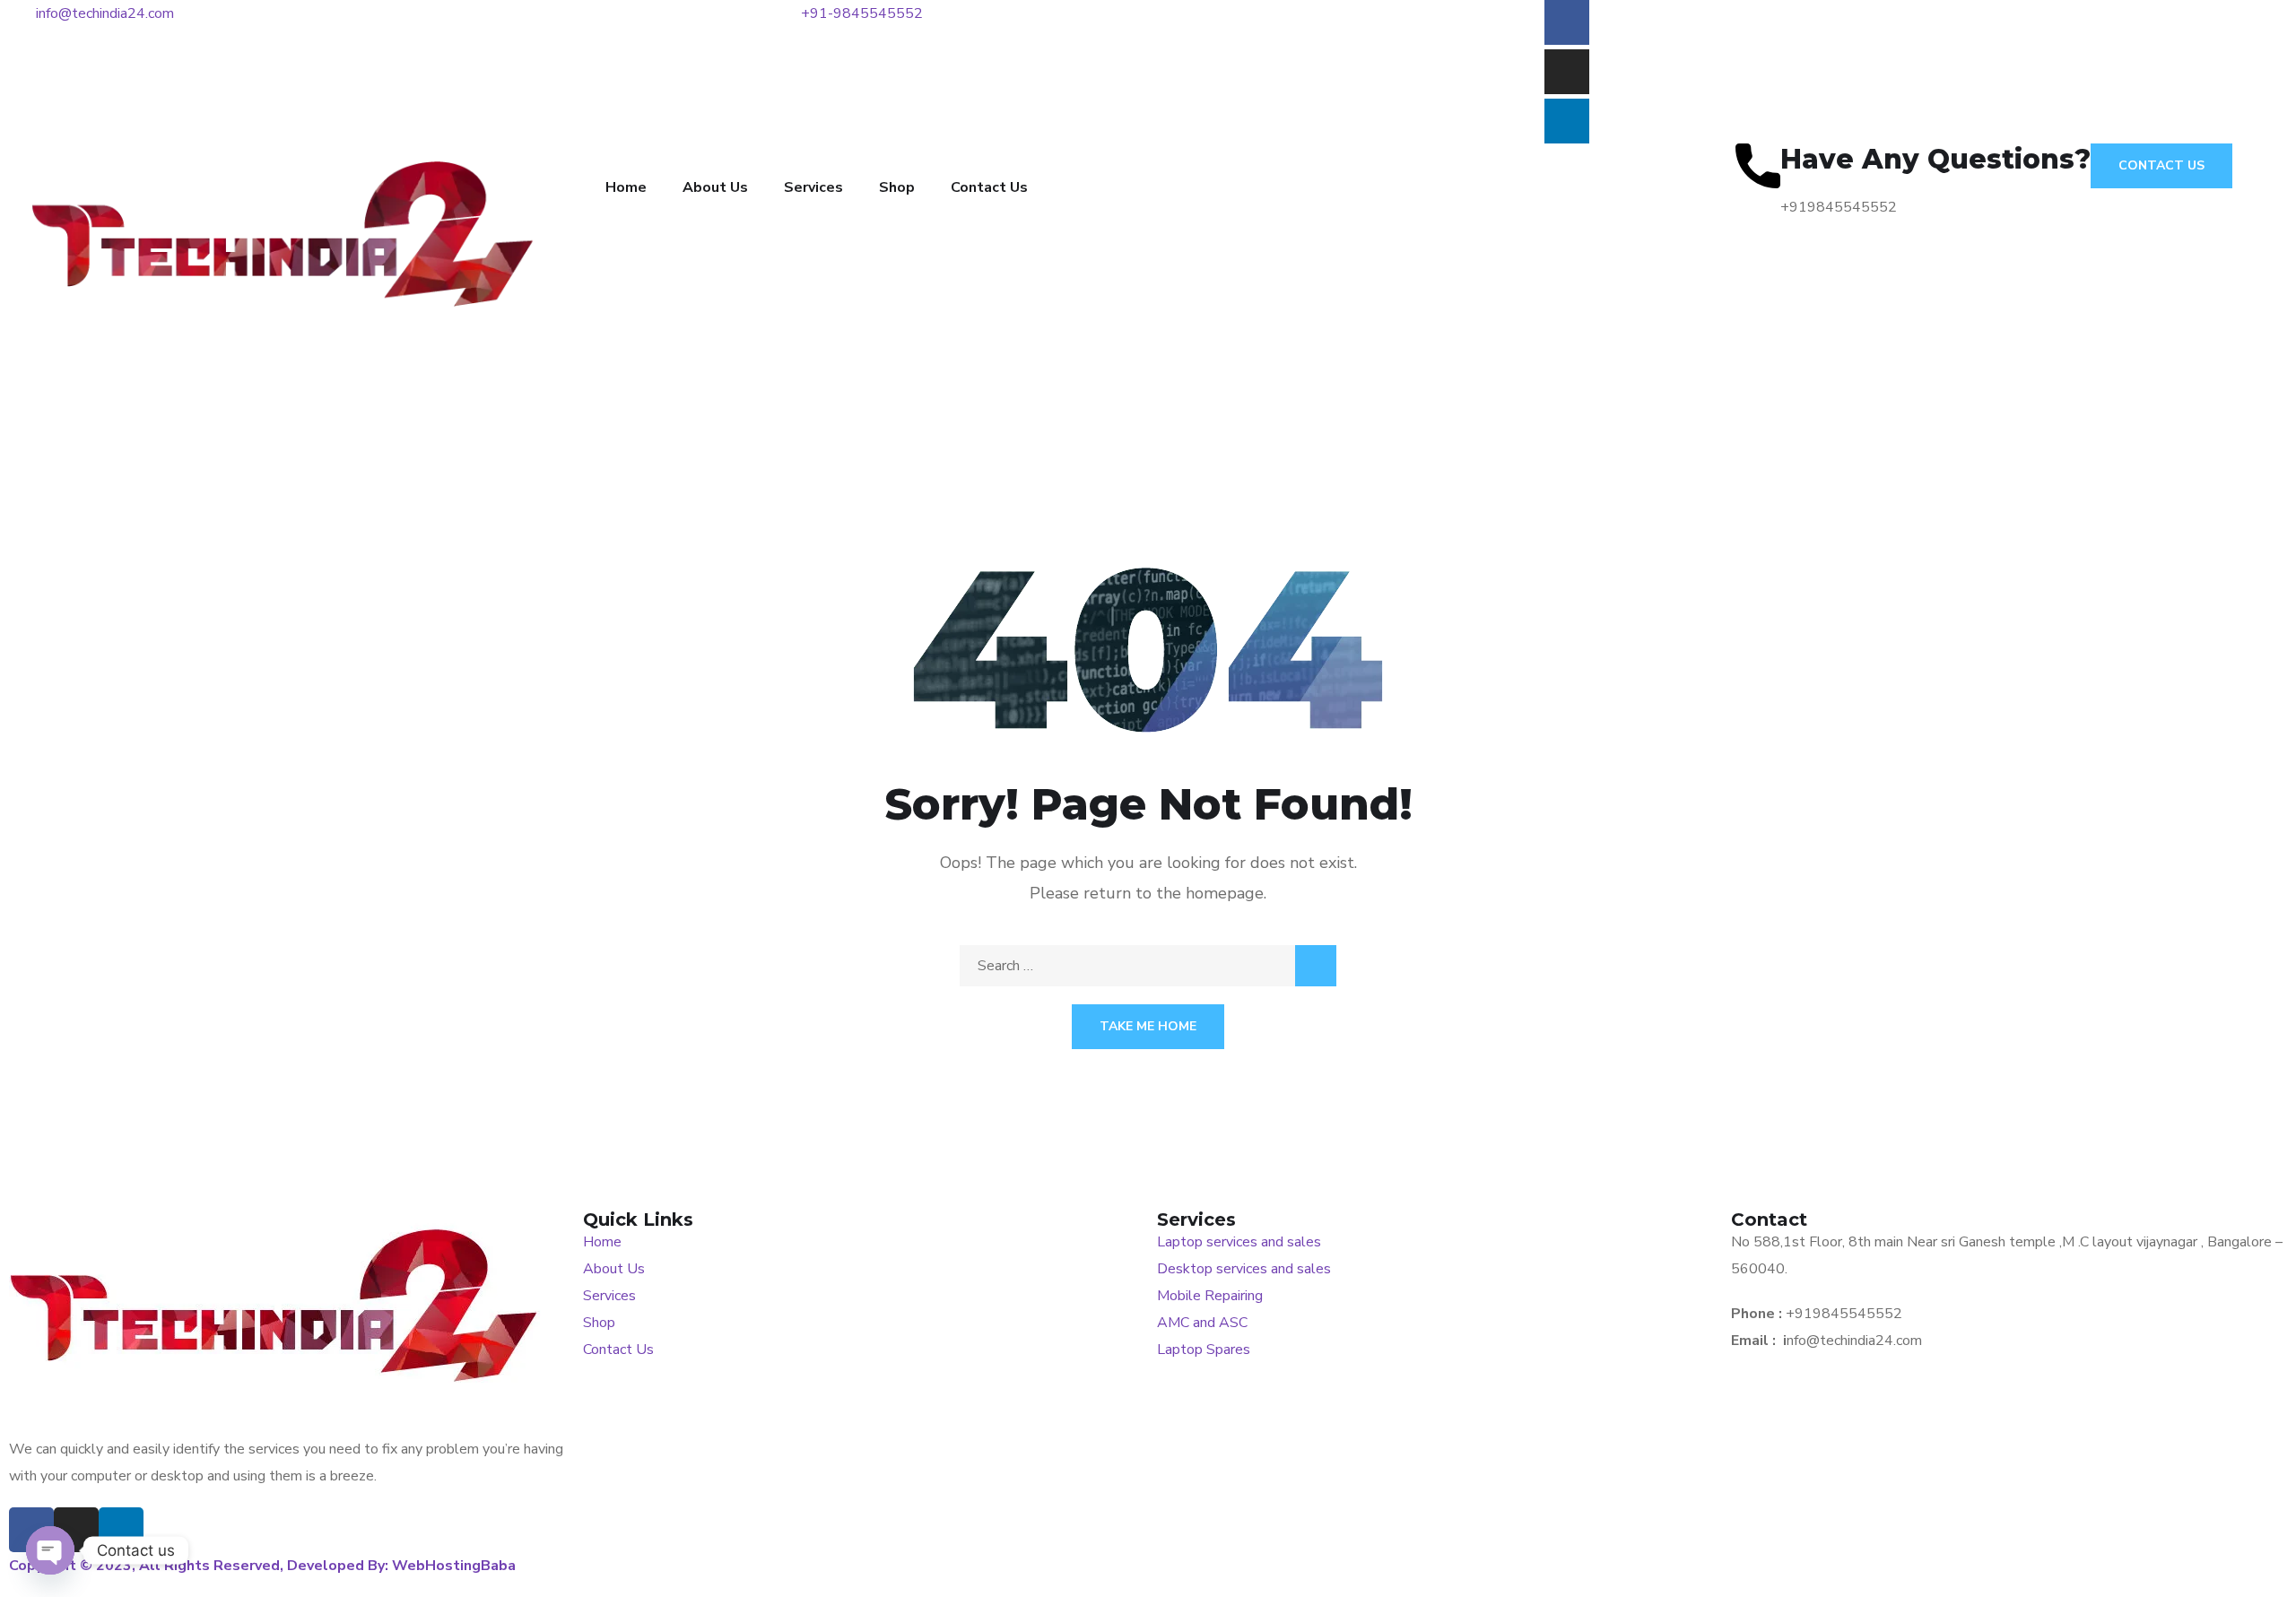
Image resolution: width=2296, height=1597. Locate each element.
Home (626, 187)
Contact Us (989, 187)
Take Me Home (1148, 1026)
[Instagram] (1567, 72)
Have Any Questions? (1935, 159)
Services (813, 187)
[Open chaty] (50, 1550)
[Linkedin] (1567, 121)
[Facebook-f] (1567, 22)
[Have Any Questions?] (1758, 166)
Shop (897, 187)
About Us (715, 187)
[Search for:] (1148, 966)
